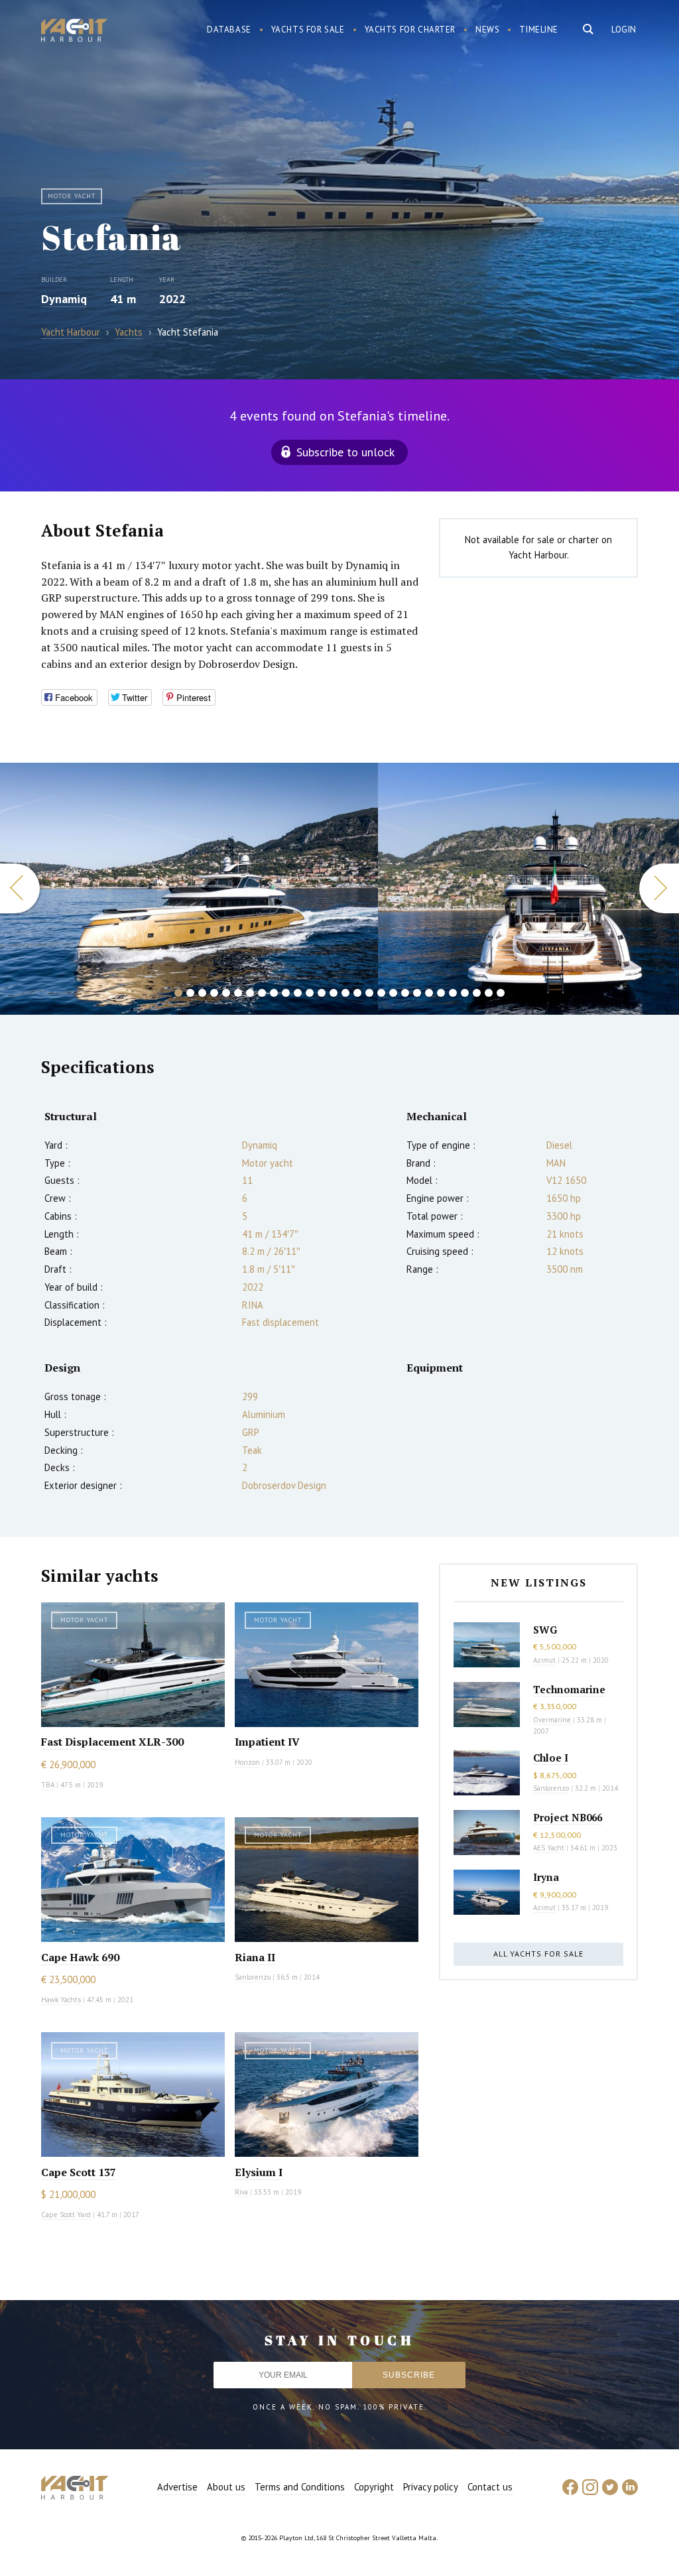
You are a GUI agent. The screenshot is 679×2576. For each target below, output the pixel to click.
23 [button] (441, 993)
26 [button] (477, 993)
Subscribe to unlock (345, 452)
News (487, 30)
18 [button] (381, 993)
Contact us (490, 2487)
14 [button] (334, 993)
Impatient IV (267, 1742)
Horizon (247, 1762)
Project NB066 (568, 1817)
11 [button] (298, 993)
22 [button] (429, 993)
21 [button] (417, 993)
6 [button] (238, 993)
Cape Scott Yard (66, 2215)
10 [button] (286, 993)
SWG (545, 1630)
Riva (241, 2192)
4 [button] (214, 993)
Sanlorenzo (253, 1977)
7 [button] (250, 993)
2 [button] (190, 993)
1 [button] (178, 993)
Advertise (177, 2487)
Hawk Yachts (61, 2000)
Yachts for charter (410, 30)
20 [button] (405, 993)
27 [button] (489, 993)
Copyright (374, 2487)
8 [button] (262, 993)
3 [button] (202, 993)
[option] (189, 889)
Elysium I (259, 2172)
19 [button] (393, 993)
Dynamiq (64, 299)
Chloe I (551, 1758)
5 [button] (226, 993)
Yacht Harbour (74, 32)
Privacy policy (431, 2487)
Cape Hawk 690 (80, 1957)
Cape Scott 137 (79, 2172)
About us (226, 2487)
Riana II (255, 1957)
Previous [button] (20, 888)
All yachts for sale (538, 1954)
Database (229, 30)
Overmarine (553, 1720)
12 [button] (310, 993)
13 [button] (322, 993)
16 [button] (357, 993)
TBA (48, 1785)
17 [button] (369, 993)
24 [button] (453, 993)
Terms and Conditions (300, 2487)
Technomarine (569, 1689)
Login (624, 30)
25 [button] (465, 993)
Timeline (539, 30)
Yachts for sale (308, 30)
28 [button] (501, 993)
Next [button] (659, 888)
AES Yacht (549, 1848)
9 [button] (274, 993)
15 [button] (345, 993)
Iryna (546, 1877)
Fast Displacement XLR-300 (112, 1742)
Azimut (544, 1660)
